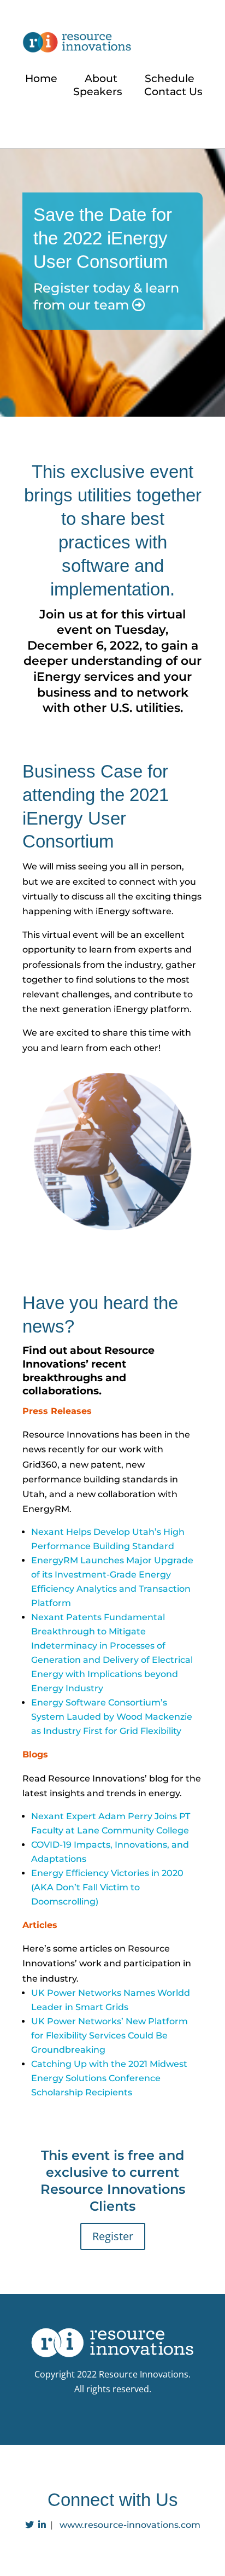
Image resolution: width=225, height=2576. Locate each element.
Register (113, 2236)
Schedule (170, 78)
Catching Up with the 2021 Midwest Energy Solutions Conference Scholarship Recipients (109, 2078)
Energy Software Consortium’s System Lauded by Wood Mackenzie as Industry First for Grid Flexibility (112, 1717)
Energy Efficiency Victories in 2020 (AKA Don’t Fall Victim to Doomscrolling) (107, 1887)
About (101, 78)
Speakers (98, 92)
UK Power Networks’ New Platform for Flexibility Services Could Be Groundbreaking (109, 2035)
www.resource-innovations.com (130, 2525)
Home (41, 78)
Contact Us (173, 92)
